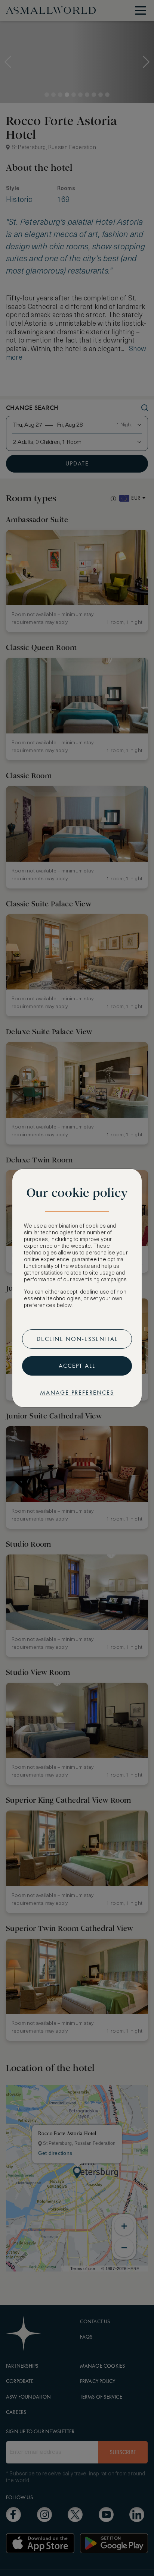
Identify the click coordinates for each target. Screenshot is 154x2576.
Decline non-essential (77, 1339)
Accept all (77, 1366)
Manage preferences (77, 1393)
